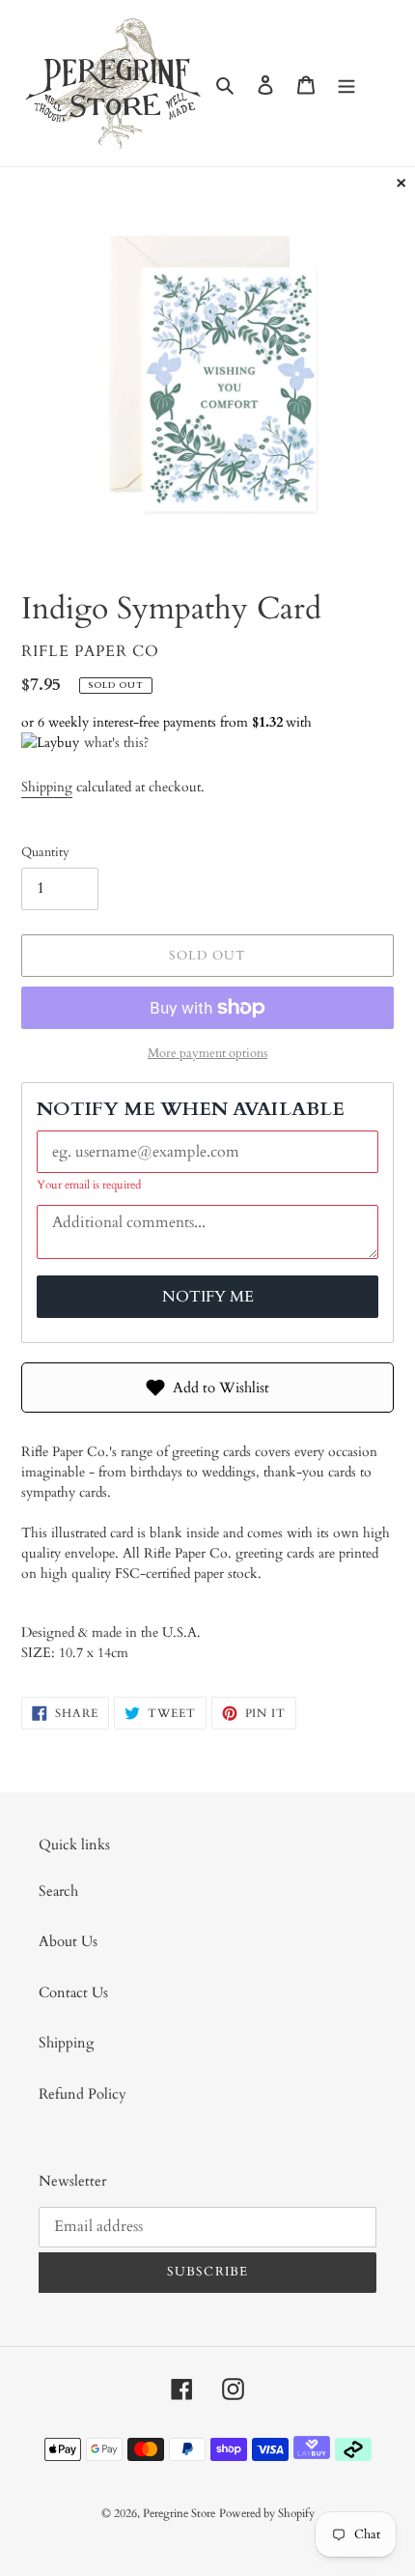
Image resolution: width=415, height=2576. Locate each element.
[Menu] (346, 84)
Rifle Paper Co (90, 651)
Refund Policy (83, 2094)
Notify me (208, 1297)
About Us (68, 1941)
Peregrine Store (179, 2513)
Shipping (47, 787)
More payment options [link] (207, 1053)
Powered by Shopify (267, 2513)
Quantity (45, 852)
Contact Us (73, 1992)
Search (58, 1891)
